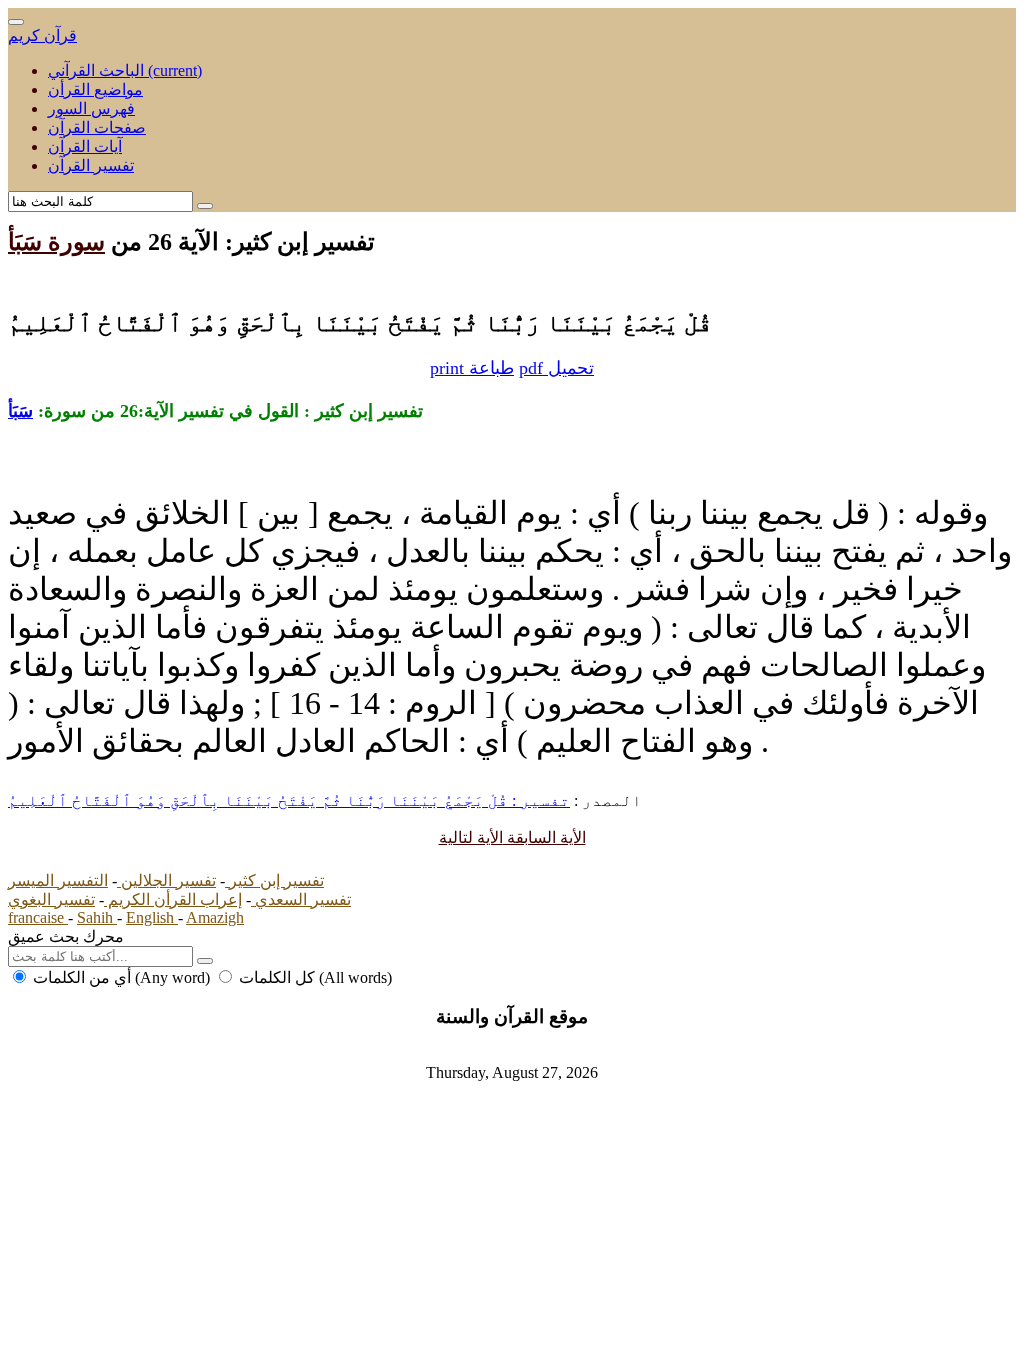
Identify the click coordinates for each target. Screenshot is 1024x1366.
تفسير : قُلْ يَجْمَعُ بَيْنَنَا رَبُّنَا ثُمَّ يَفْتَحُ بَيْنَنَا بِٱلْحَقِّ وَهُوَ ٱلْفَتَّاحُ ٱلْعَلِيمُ (289, 800)
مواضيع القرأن (95, 89)
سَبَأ (20, 411)
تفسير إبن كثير (274, 880)
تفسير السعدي (301, 899)
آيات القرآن (85, 146)
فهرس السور (91, 108)
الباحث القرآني (125, 70)
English (152, 917)
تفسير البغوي (51, 899)
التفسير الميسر (58, 880)
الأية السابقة (544, 837)
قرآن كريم (42, 35)
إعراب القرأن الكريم (173, 899)
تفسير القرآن (91, 165)
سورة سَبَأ (56, 242)
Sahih (97, 917)
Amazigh (215, 917)
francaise (38, 917)
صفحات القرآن (97, 127)
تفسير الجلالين (166, 880)
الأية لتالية (471, 837)
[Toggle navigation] (16, 22)
